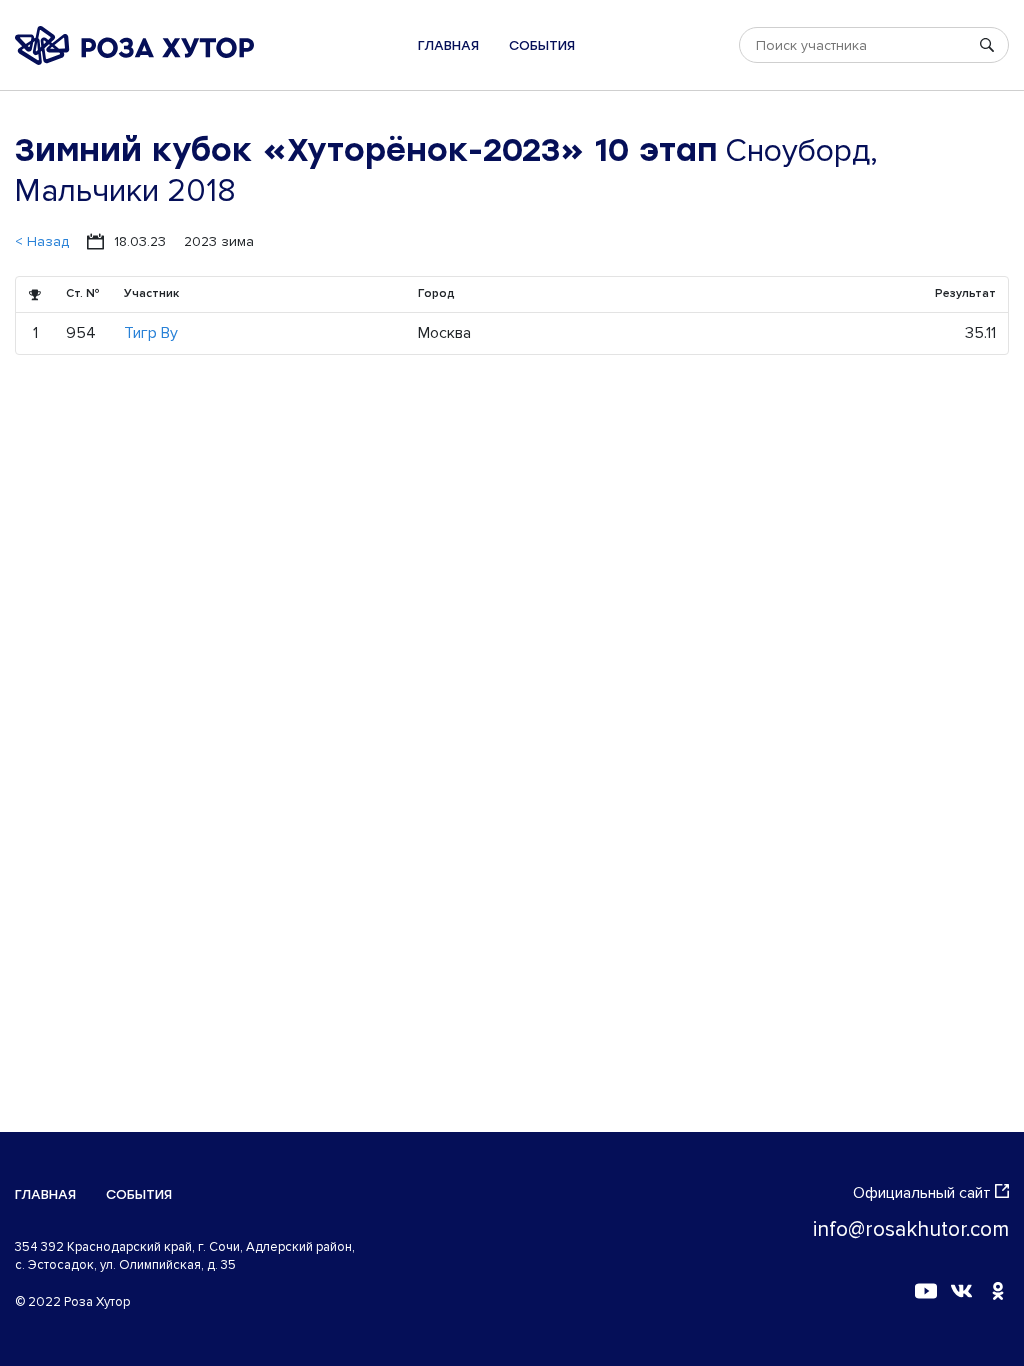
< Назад (42, 241)
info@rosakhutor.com (911, 1229)
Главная (448, 45)
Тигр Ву (151, 333)
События (542, 45)
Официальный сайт (922, 1193)
